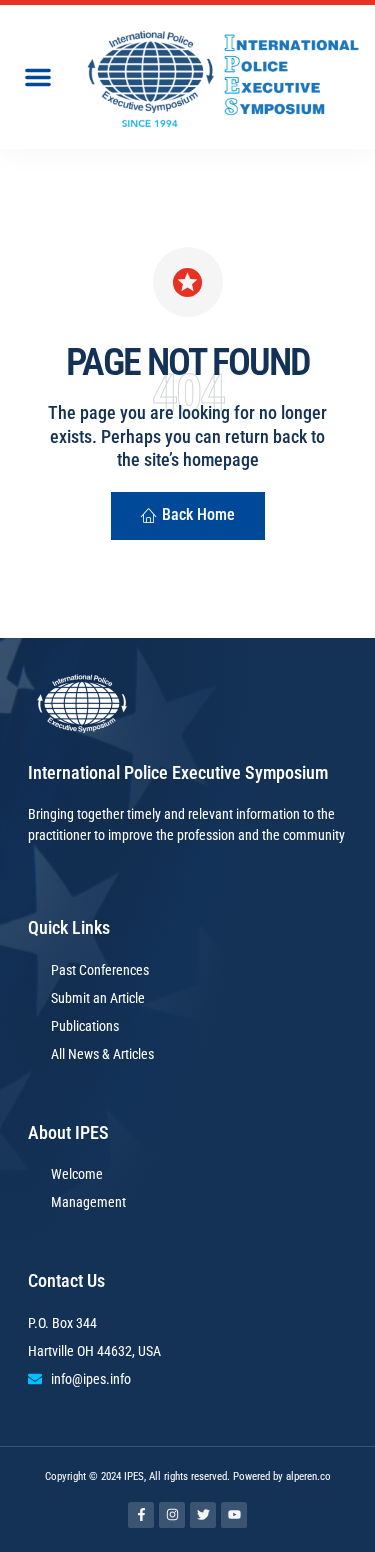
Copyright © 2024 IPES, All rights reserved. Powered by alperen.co (188, 1476)
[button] (38, 77)
